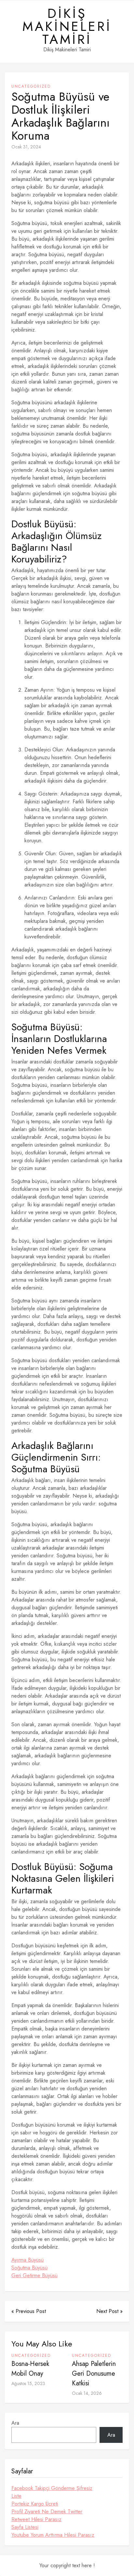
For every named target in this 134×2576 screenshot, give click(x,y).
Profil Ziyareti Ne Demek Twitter (47, 2512)
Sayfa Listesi (25, 2527)
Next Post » (109, 2311)
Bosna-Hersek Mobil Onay (30, 2369)
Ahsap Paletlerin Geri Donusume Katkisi (94, 2374)
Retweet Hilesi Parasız (36, 2519)
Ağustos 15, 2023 (28, 2383)
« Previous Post (29, 2311)
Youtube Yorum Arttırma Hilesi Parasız (53, 2535)
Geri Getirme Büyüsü (34, 2275)
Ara (15, 2423)
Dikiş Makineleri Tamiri (67, 26)
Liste (16, 2496)
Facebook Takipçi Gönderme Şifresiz (52, 2488)
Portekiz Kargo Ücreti (35, 2504)
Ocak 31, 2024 (26, 147)
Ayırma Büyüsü (27, 2260)
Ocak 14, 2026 (87, 2393)
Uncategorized (31, 86)
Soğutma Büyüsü (29, 2268)
